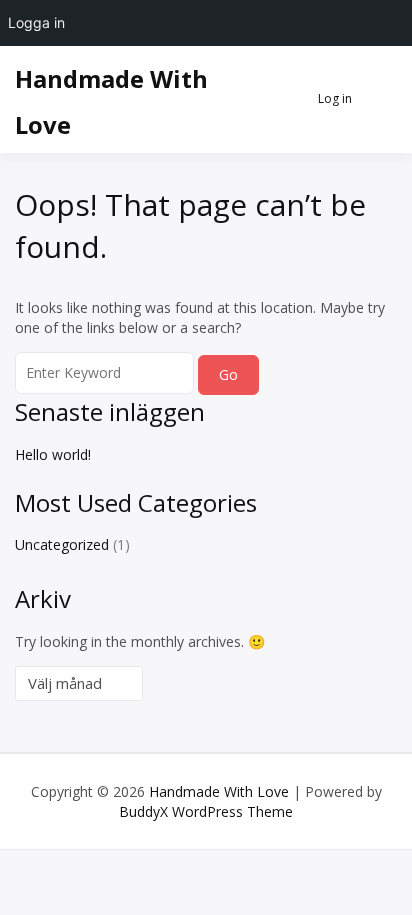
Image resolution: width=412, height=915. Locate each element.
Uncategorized (62, 544)
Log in (335, 98)
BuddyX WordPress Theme (206, 811)
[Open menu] (377, 100)
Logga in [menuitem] (36, 22)
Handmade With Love (219, 791)
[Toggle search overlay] (281, 100)
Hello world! (53, 454)
